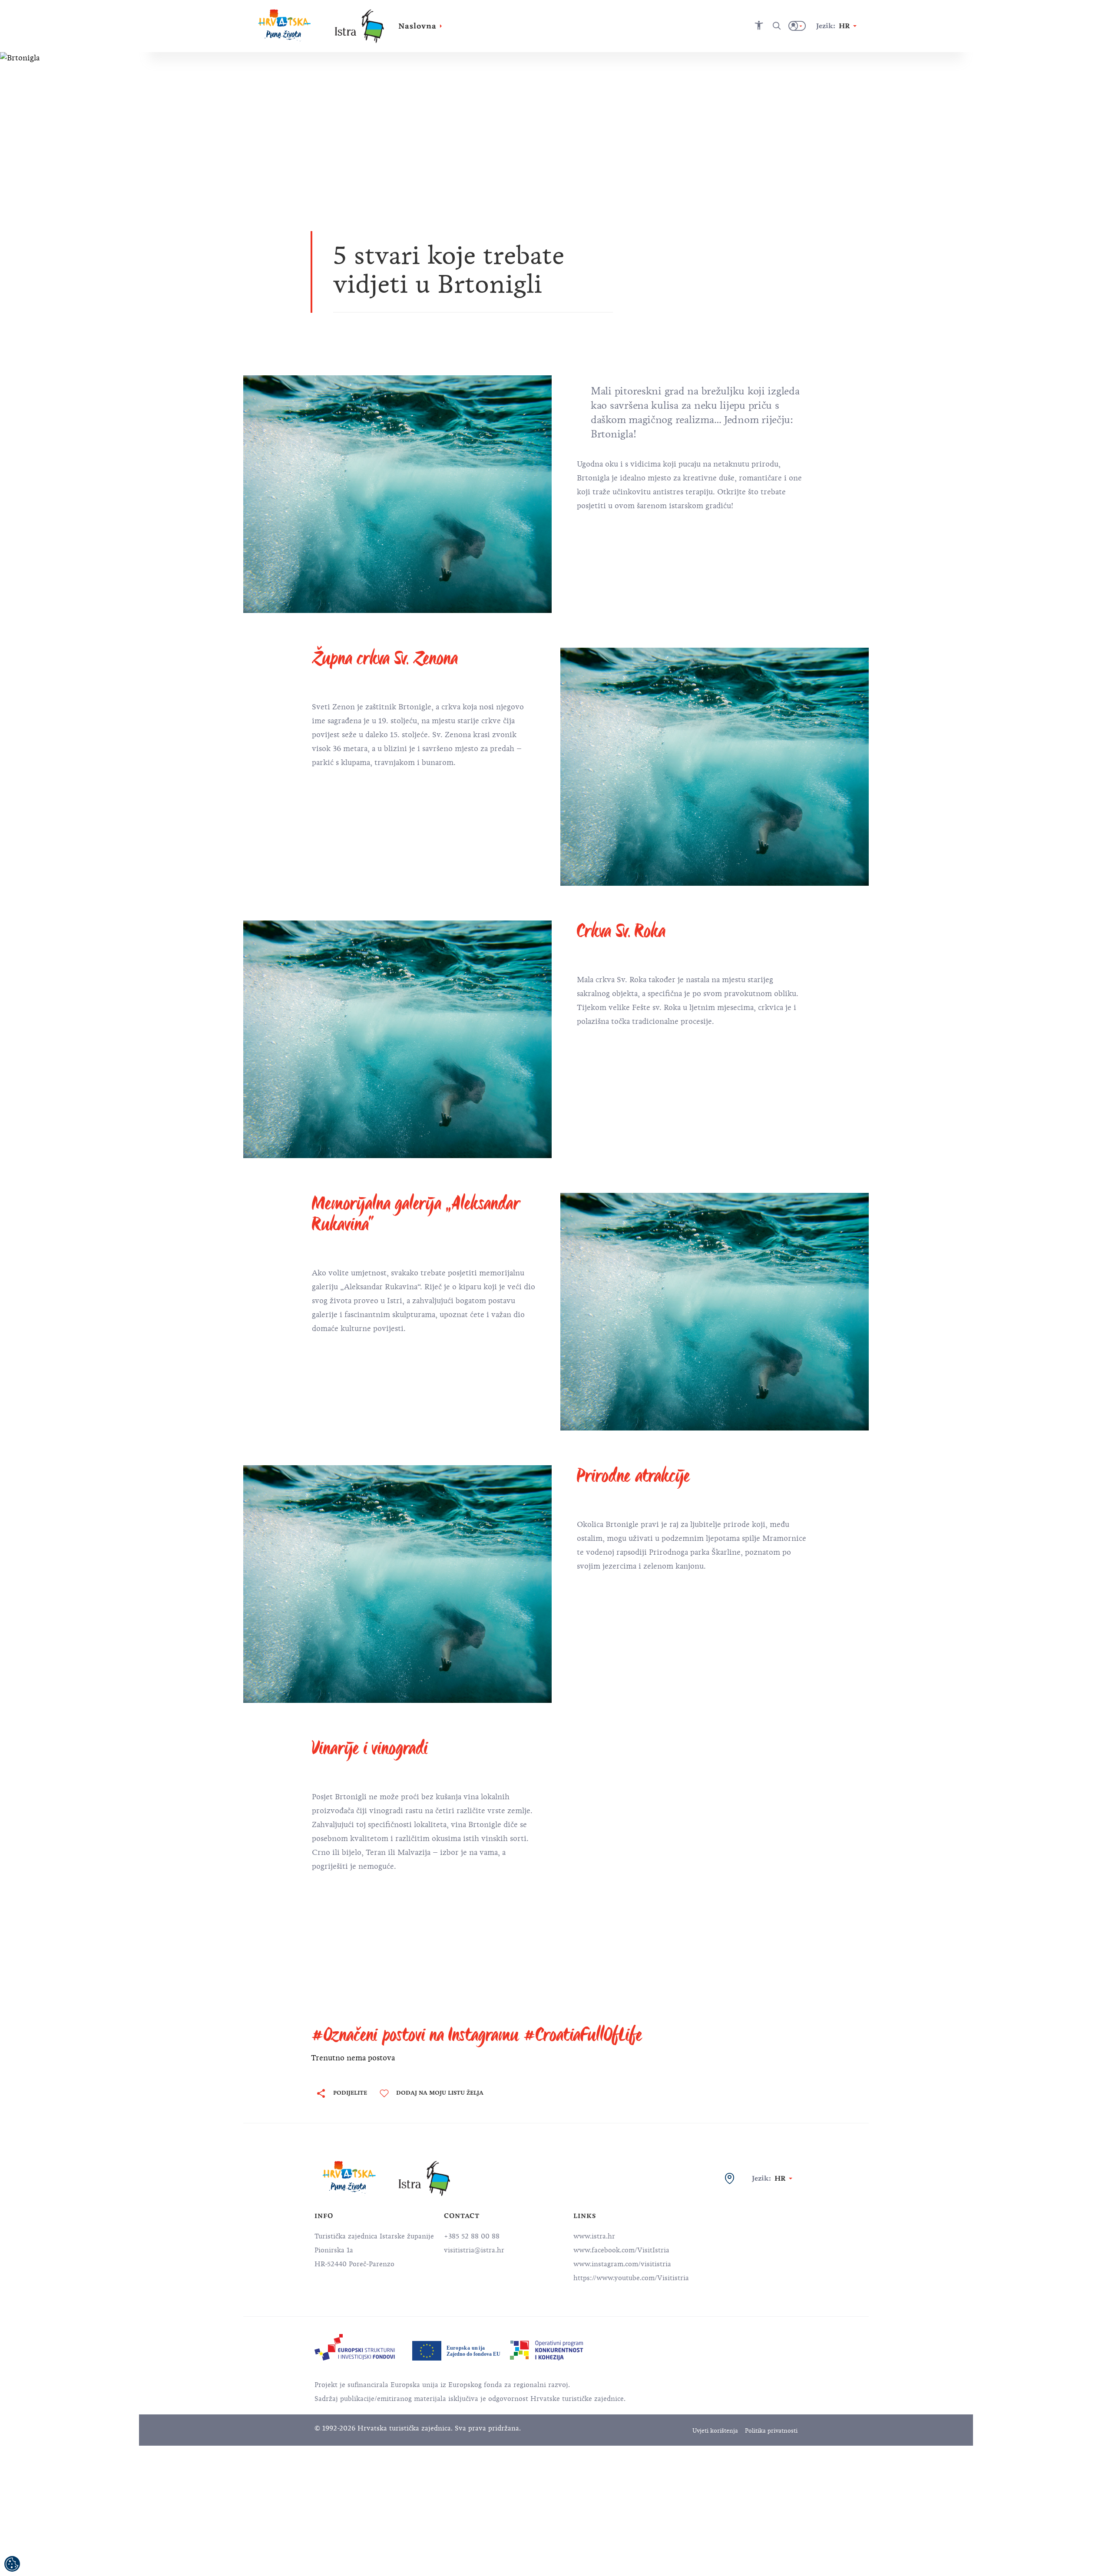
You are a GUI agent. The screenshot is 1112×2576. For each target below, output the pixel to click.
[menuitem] (355, 2347)
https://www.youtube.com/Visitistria (631, 2278)
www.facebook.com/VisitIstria (621, 2250)
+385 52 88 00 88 (472, 2236)
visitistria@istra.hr (474, 2250)
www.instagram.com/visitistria (622, 2264)
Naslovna (417, 26)
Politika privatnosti (771, 2431)
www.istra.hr (594, 2236)
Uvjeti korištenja (715, 2431)
